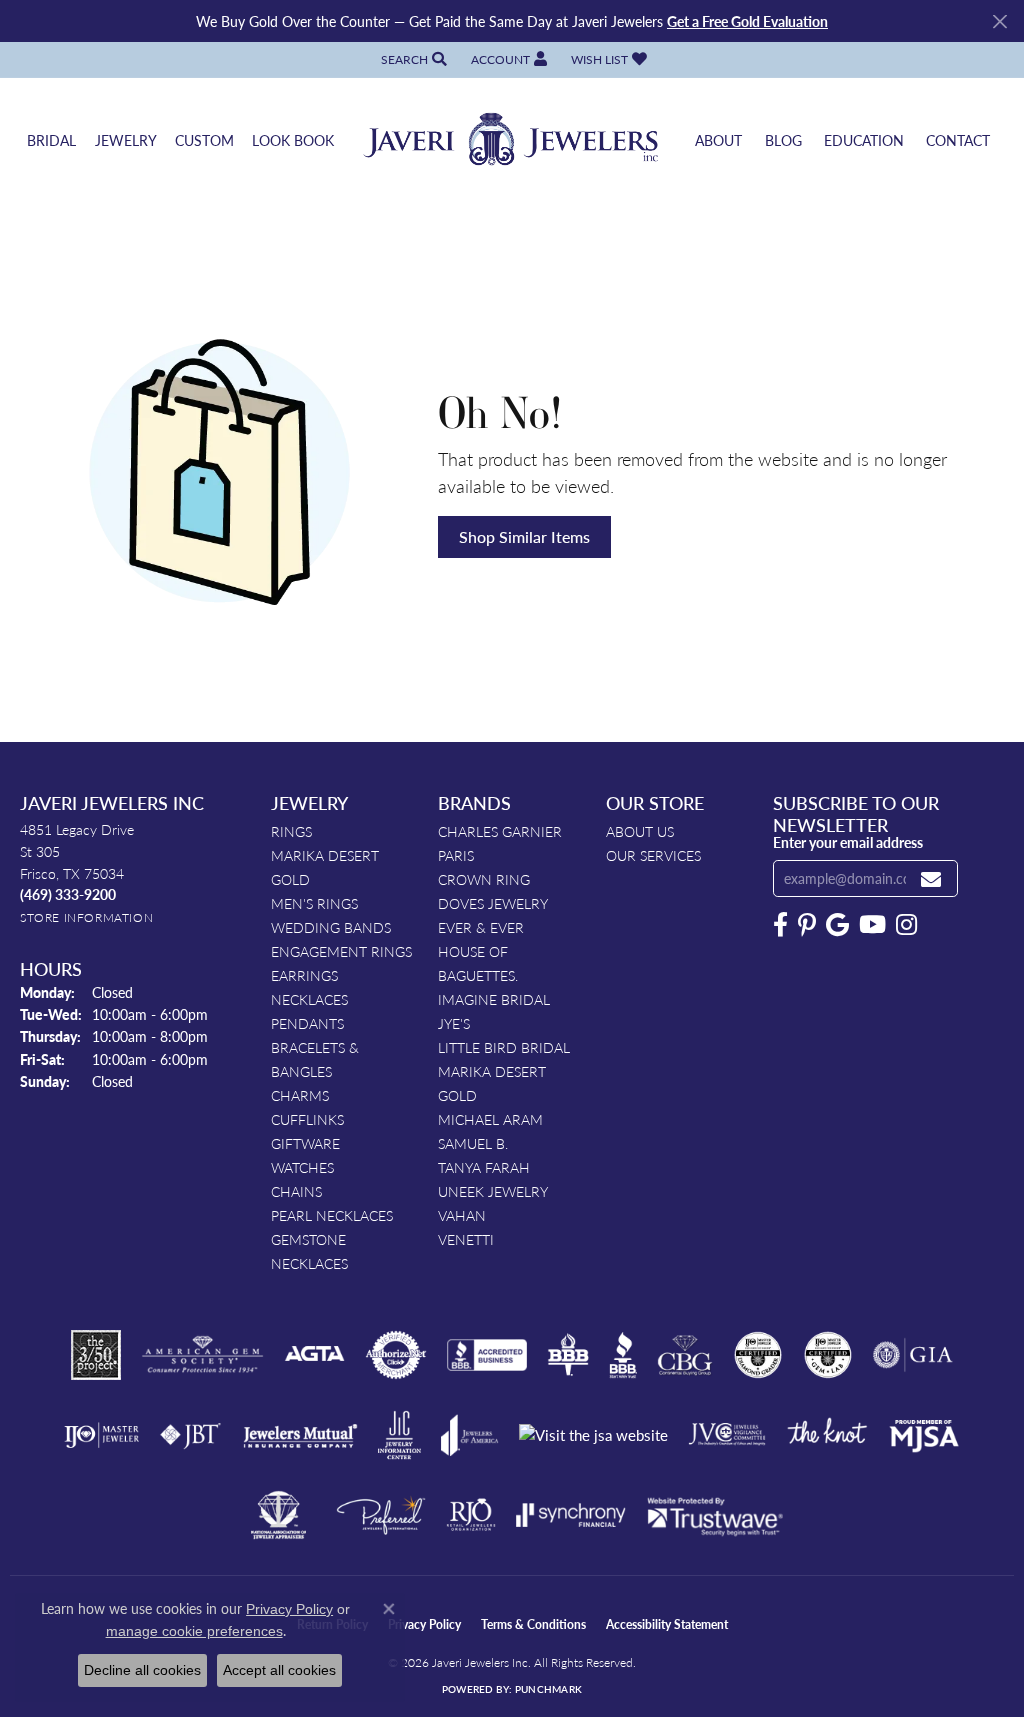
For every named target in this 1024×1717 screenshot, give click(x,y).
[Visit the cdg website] (758, 1355)
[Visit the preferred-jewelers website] (381, 1515)
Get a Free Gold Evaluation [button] (747, 21)
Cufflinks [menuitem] (307, 1119)
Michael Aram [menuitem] (490, 1119)
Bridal (51, 140)
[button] (412, 59)
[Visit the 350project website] (96, 1355)
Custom (204, 140)
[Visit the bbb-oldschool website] (568, 1355)
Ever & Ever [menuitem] (481, 927)
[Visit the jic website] (399, 1435)
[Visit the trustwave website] (715, 1515)
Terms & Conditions (533, 1624)
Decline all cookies (142, 1670)
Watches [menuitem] (302, 1167)
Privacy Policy (424, 1624)
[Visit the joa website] (470, 1435)
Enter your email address (848, 842)
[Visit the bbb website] (623, 1355)
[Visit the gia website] (913, 1355)
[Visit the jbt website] (191, 1435)
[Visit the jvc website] (727, 1435)
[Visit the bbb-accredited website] (487, 1355)
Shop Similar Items (524, 536)
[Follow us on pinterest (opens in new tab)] (807, 925)
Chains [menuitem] (296, 1191)
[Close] (999, 21)
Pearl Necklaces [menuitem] (332, 1215)
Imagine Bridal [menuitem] (494, 999)
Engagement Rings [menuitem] (341, 951)
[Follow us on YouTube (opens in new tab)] (872, 925)
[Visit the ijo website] (101, 1435)
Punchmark (548, 1689)
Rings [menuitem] (291, 831)
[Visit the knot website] (827, 1435)
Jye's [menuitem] (454, 1023)
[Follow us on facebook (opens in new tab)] (780, 925)
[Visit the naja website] (278, 1515)
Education (864, 140)
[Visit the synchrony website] (571, 1515)
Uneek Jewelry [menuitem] (493, 1191)
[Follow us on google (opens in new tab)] (837, 925)
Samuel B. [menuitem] (473, 1143)
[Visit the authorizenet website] (396, 1355)
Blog (783, 140)
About (718, 140)
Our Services (653, 855)
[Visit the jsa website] (593, 1435)
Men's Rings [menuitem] (314, 903)
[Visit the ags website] (202, 1355)
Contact (958, 140)
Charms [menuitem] (300, 1095)
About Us (640, 831)
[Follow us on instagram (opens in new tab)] (906, 925)
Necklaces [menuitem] (309, 999)
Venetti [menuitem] (466, 1239)
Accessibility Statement (667, 1624)
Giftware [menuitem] (305, 1143)
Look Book (293, 140)
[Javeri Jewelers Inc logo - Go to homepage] (512, 140)
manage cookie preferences (194, 1631)
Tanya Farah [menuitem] (484, 1167)
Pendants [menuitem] (307, 1023)
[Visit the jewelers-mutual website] (300, 1435)
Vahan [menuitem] (462, 1215)
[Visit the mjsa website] (924, 1435)
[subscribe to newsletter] (931, 878)
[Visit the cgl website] (828, 1355)
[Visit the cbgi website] (685, 1355)
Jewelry (126, 140)
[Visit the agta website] (314, 1355)
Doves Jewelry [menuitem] (493, 903)
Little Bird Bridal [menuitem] (504, 1047)
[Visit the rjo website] (471, 1515)
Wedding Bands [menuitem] (331, 927)
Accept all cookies (279, 1670)
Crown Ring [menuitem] (484, 879)
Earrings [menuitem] (304, 975)
